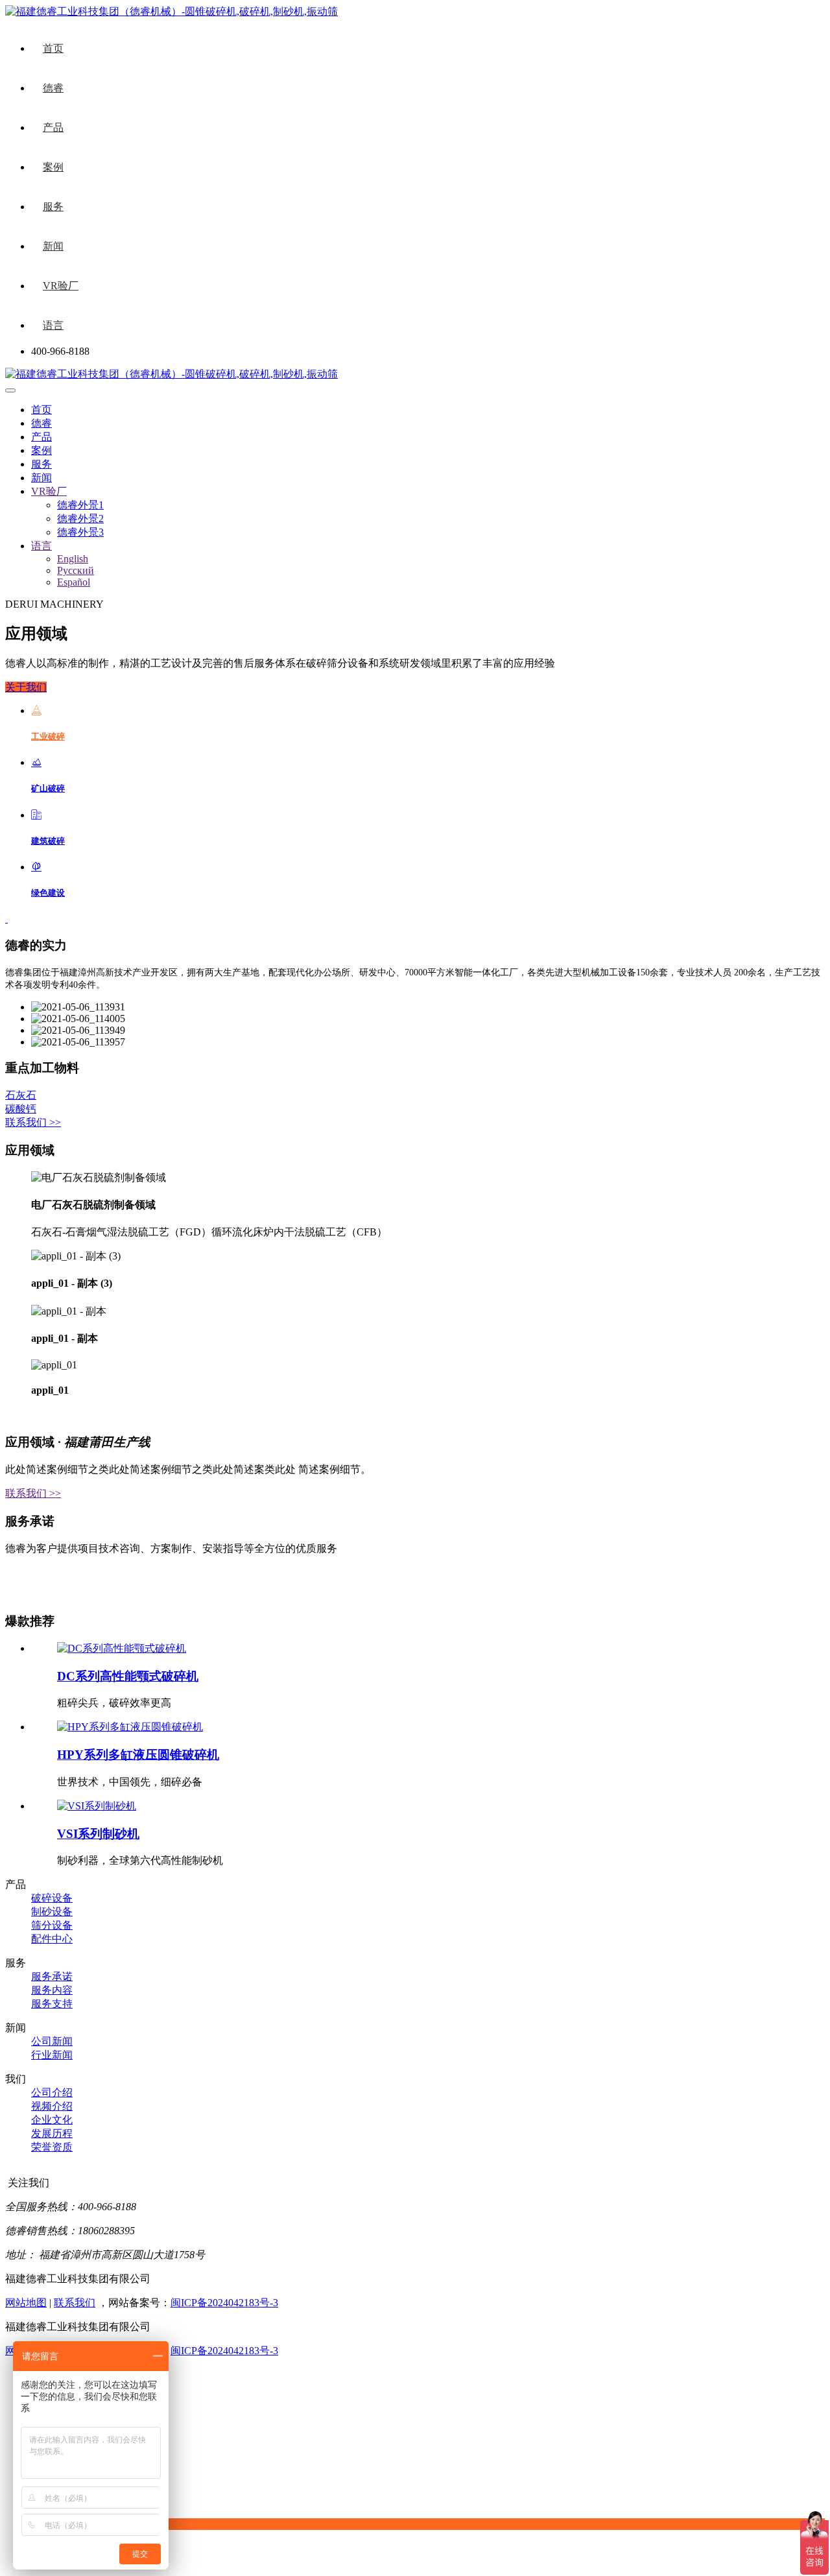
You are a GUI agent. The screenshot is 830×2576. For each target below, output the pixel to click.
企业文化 (52, 2120)
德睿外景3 (80, 532)
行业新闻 (52, 2055)
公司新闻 (52, 2041)
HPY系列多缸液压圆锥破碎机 (138, 1755)
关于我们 (26, 687)
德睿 (53, 88)
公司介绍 (52, 2093)
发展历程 (52, 2133)
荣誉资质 (52, 2147)
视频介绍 (52, 2106)
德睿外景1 (80, 505)
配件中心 (52, 1939)
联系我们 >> (33, 1122)
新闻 (53, 246)
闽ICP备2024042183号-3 (224, 2303)
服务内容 (52, 1990)
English (73, 559)
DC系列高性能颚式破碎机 (128, 1676)
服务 (53, 207)
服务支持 (52, 2004)
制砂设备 (52, 1912)
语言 (53, 325)
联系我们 (75, 2303)
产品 (53, 127)
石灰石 (21, 1095)
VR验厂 (61, 286)
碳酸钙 (21, 1109)
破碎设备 (52, 1898)
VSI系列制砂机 (98, 1834)
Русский (76, 570)
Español (74, 582)
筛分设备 (52, 1925)
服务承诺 (52, 1976)
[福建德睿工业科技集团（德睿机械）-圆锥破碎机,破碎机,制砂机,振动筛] (172, 374)
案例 (53, 167)
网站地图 (26, 2303)
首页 (53, 48)
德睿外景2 (80, 519)
